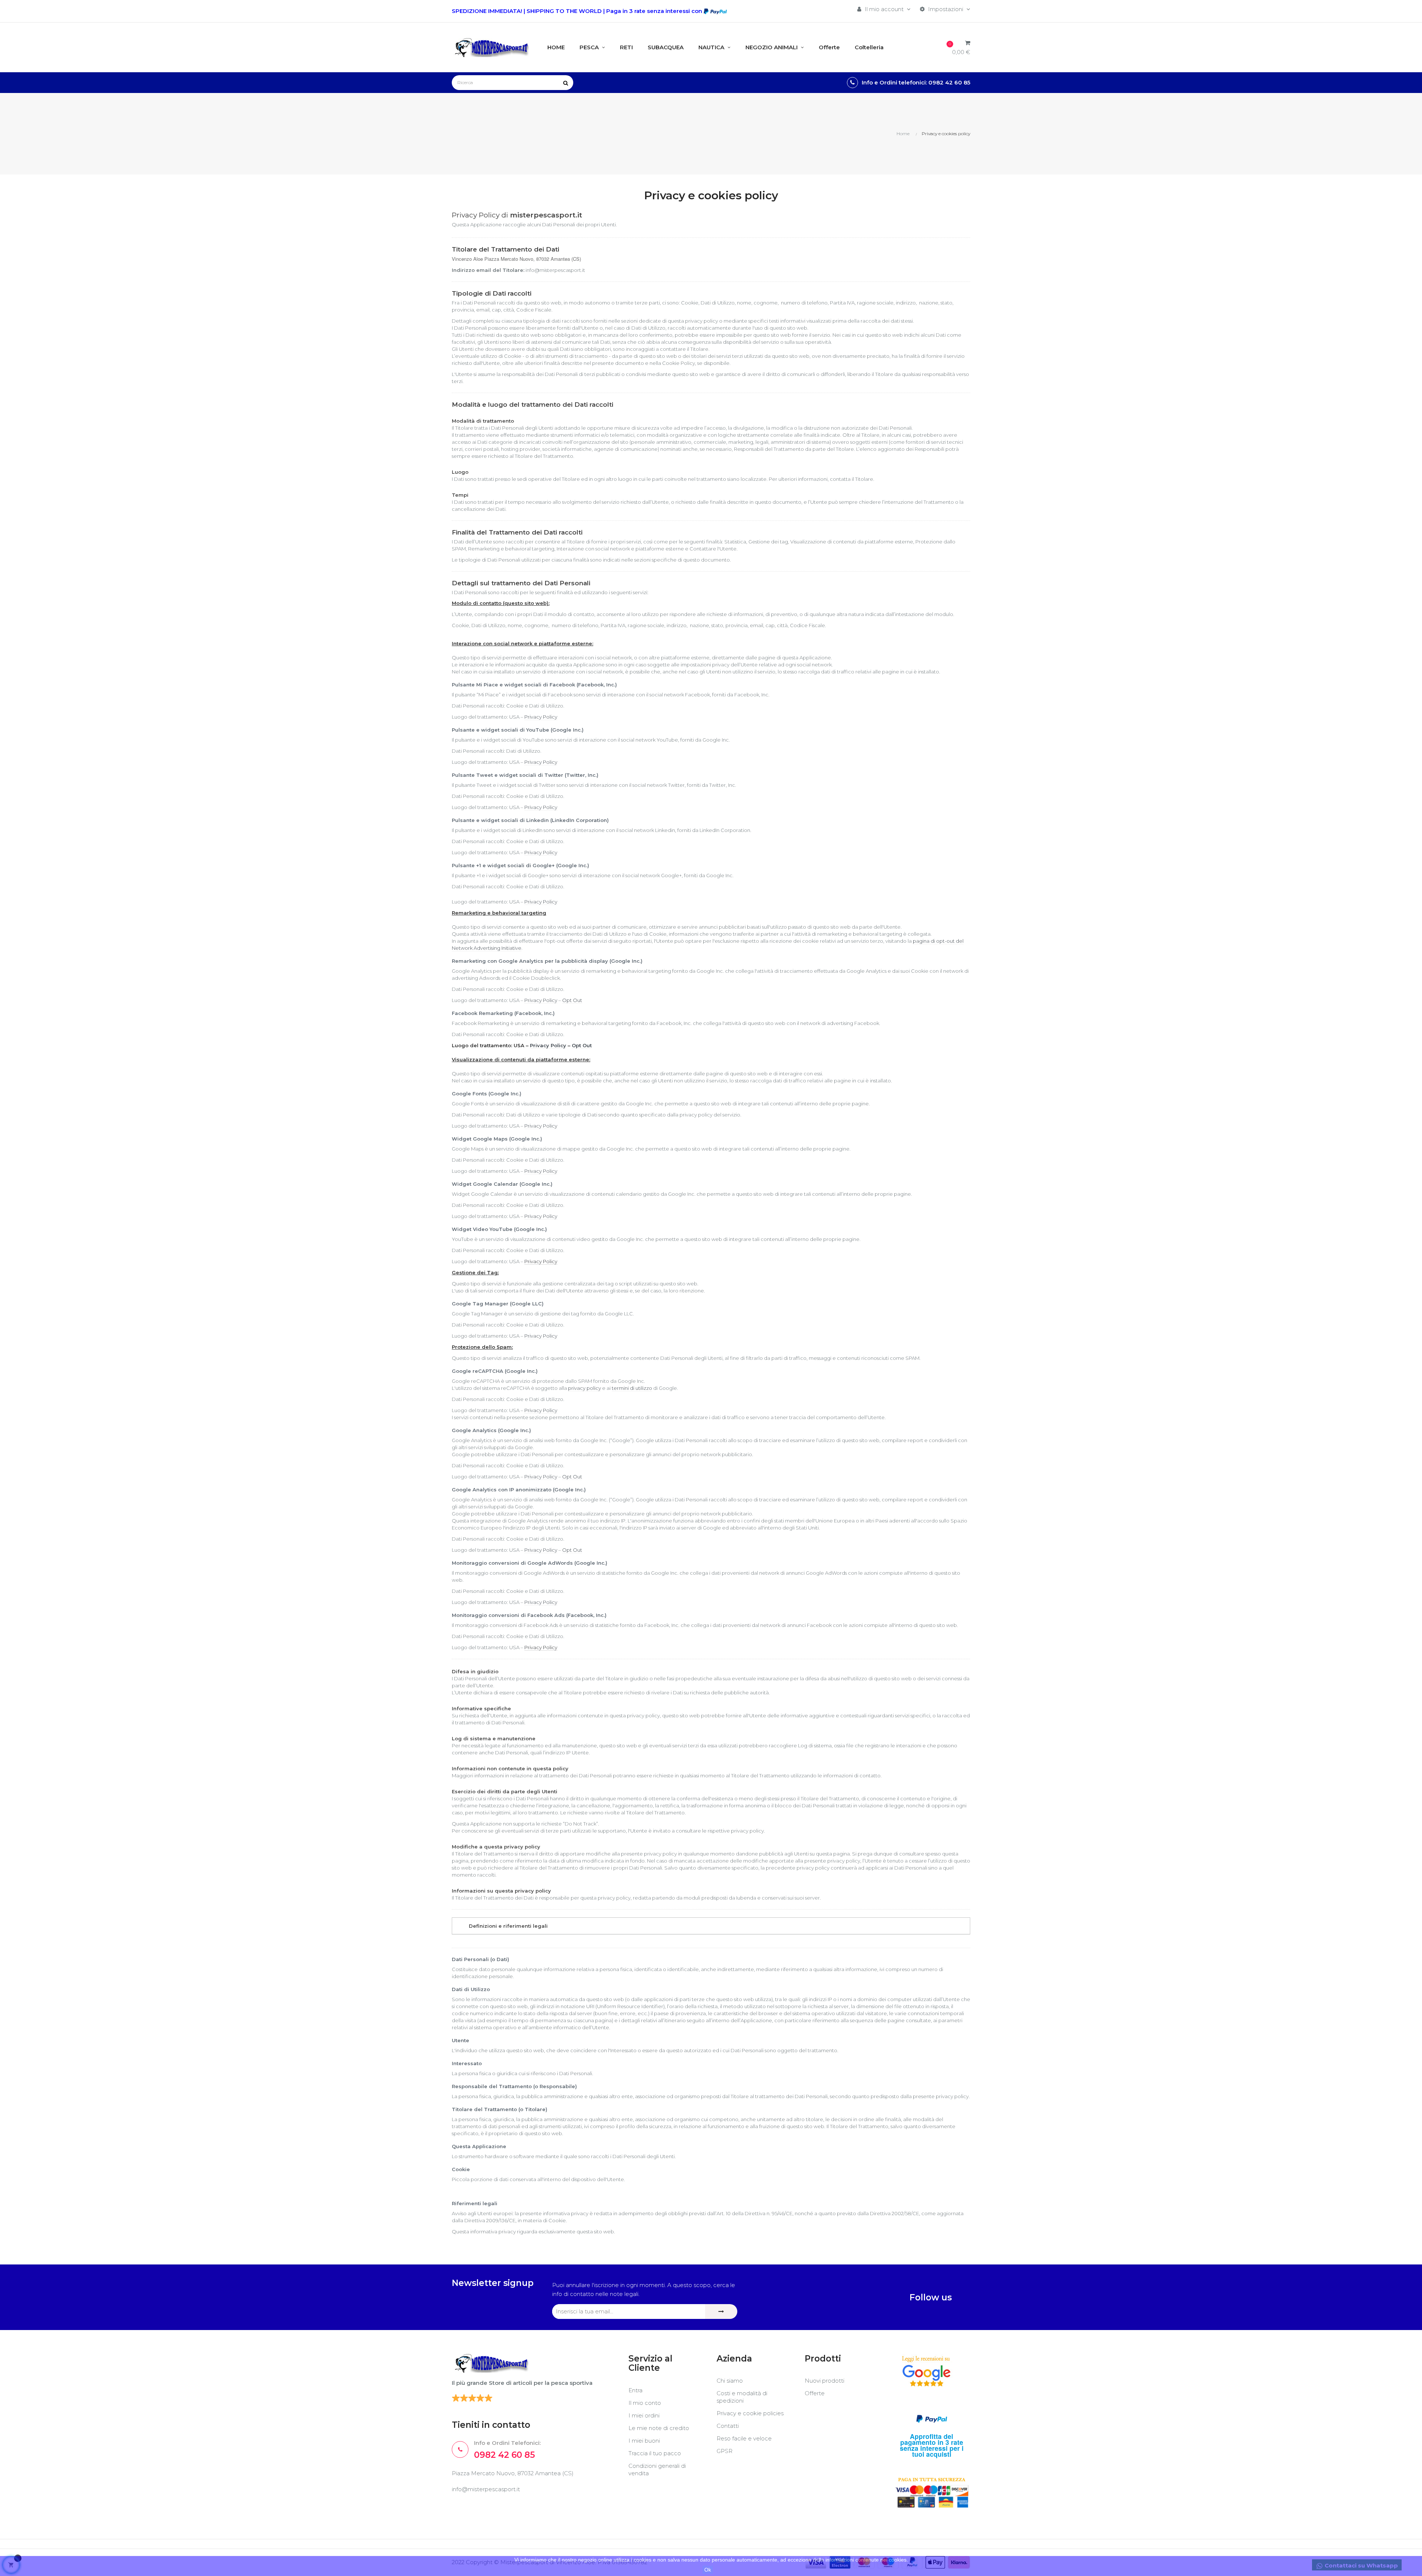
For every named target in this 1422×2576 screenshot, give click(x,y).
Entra (635, 2390)
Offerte (815, 2393)
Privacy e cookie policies (750, 2413)
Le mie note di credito (659, 2428)
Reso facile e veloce (744, 2438)
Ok (708, 2570)
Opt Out (572, 1000)
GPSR (725, 2451)
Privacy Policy (541, 717)
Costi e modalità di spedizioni (742, 2397)
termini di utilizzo (632, 1388)
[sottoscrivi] (721, 2312)
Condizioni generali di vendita (657, 2470)
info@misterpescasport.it (486, 2489)
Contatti (728, 2426)
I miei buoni (644, 2441)
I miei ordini (644, 2415)
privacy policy (585, 1388)
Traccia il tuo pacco (655, 2453)
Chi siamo (730, 2381)
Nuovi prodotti (825, 2381)
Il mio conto (645, 2403)
